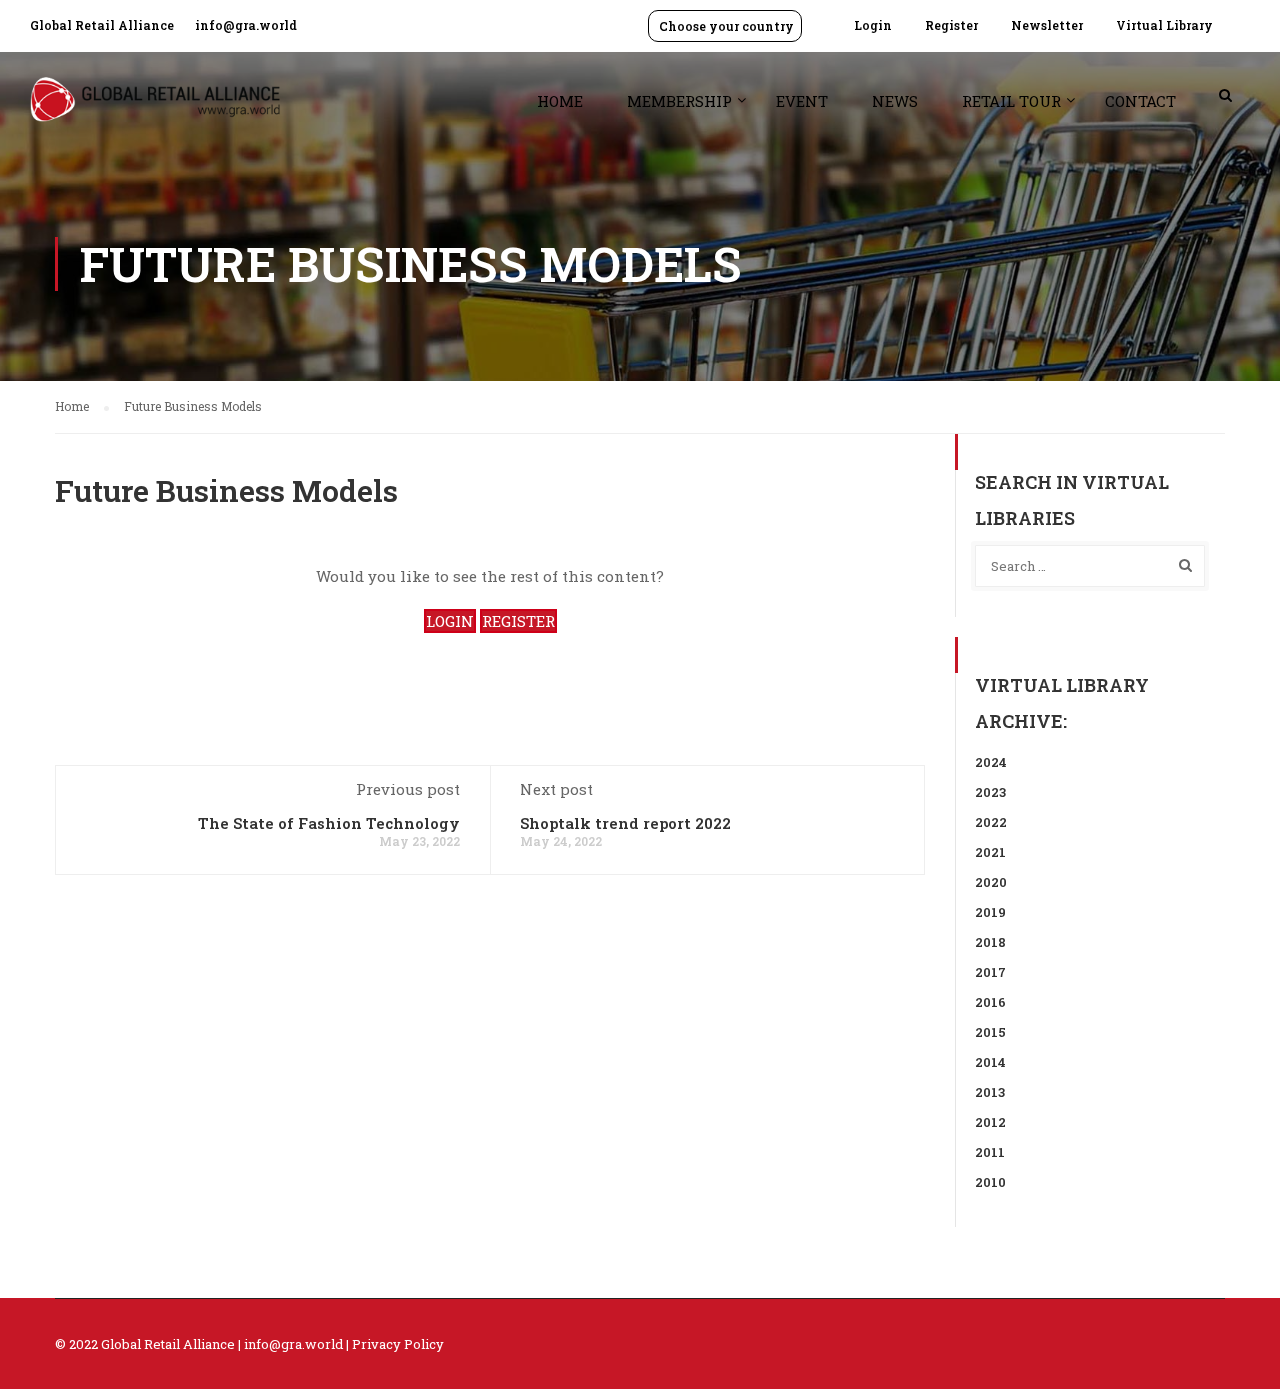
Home (560, 101)
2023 (990, 792)
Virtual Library (1164, 25)
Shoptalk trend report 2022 (625, 823)
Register (951, 25)
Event (802, 101)
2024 (991, 762)
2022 (991, 822)
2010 (990, 1182)
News (895, 101)
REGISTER (518, 621)
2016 (990, 1002)
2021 (990, 852)
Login (873, 25)
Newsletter (1047, 25)
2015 (990, 1032)
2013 (990, 1092)
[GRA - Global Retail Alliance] (155, 109)
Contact (1140, 101)
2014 (990, 1062)
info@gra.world (246, 25)
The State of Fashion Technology (329, 823)
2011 (990, 1152)
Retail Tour (1011, 101)
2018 (990, 942)
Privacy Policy (398, 1344)
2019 (990, 912)
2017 (990, 972)
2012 (990, 1122)
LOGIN (450, 621)
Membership (679, 101)
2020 (991, 882)
